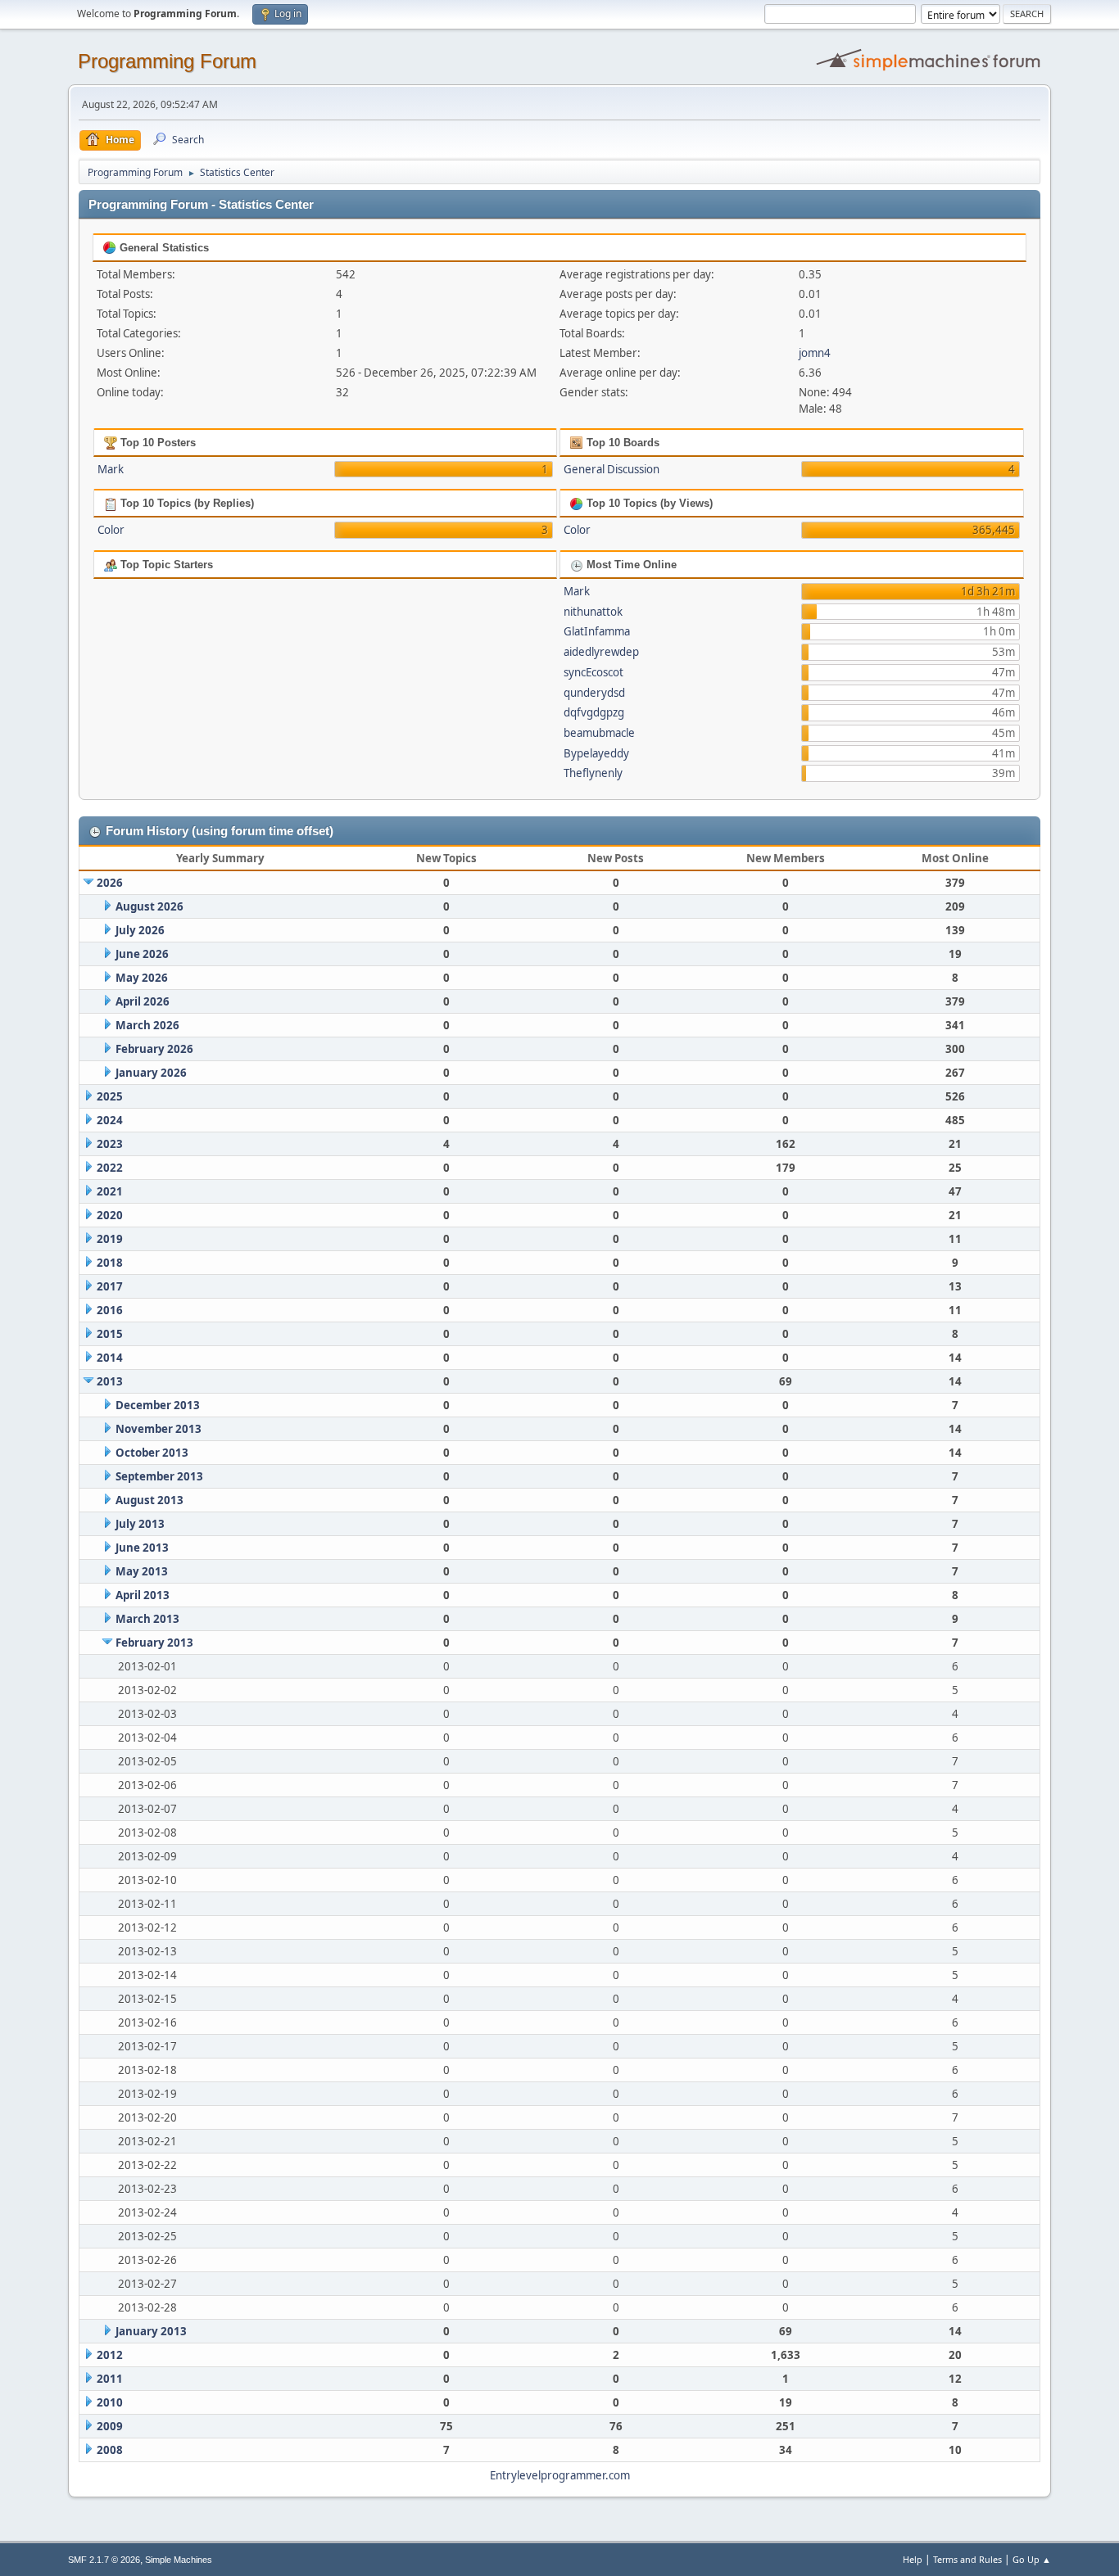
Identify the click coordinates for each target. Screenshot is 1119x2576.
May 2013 (142, 1571)
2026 (110, 883)
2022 (110, 1168)
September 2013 (159, 1476)
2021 (110, 1191)
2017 (110, 1286)
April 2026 (143, 1001)
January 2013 (151, 2331)
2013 (110, 1381)
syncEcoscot (593, 672)
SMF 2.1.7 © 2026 (104, 2560)
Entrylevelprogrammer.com (560, 2475)
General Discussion (612, 469)
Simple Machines (179, 2560)
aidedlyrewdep (601, 652)
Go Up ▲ (1032, 2559)
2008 (110, 2450)
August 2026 (150, 906)
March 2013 (147, 1619)
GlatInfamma (597, 631)
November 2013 (159, 1429)
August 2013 (150, 1500)
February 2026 (154, 1049)
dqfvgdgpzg (594, 712)
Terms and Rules (967, 2559)
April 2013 (143, 1595)
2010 (110, 2402)
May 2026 (142, 978)
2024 (110, 1120)
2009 (110, 2426)
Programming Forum (167, 61)
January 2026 (151, 1073)
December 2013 (158, 1405)
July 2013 (140, 1524)
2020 (110, 1215)
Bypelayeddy (596, 753)
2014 (110, 1358)
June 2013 (142, 1548)
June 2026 (142, 954)
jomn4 (815, 353)
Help (913, 2559)
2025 (110, 1096)
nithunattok (593, 612)
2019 (110, 1239)
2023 (110, 1144)
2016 (110, 1310)
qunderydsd (594, 693)
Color (111, 530)
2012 (110, 2355)
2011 (110, 2379)
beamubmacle (599, 733)
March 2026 (147, 1025)
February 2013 (154, 1643)
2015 (110, 1334)
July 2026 (140, 930)
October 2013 (152, 1453)
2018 (110, 1263)
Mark (111, 469)
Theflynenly (593, 773)
